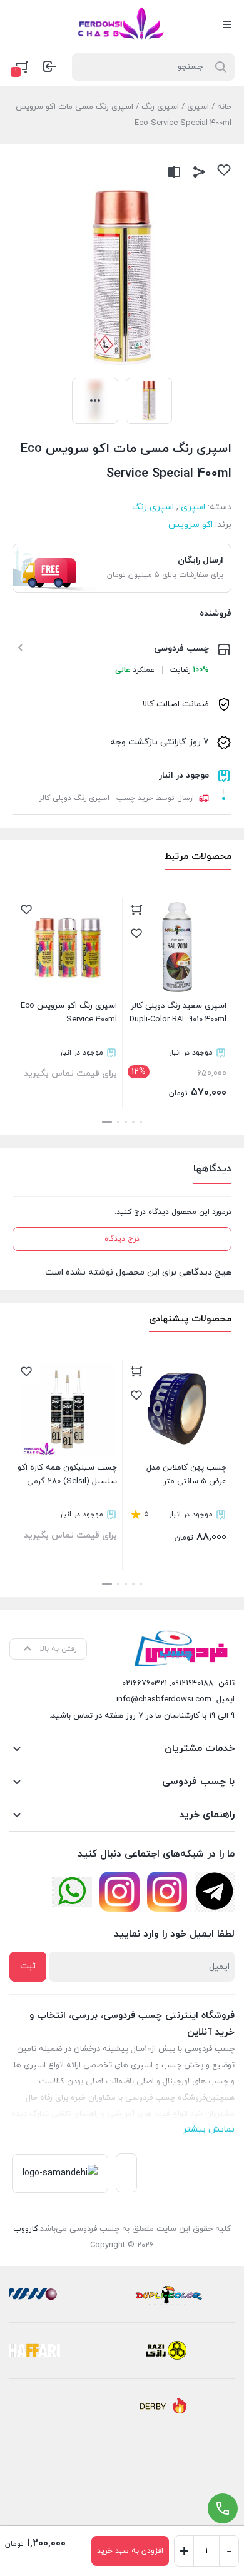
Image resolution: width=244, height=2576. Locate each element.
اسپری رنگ (160, 107)
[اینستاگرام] (167, 1892)
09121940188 (192, 1683)
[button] (141, 1122)
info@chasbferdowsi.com (164, 1700)
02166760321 (145, 1683)
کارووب (26, 2229)
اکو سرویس (191, 525)
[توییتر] (72, 1892)
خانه (224, 107)
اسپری (198, 107)
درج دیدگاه (122, 1239)
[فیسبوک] (215, 1892)
